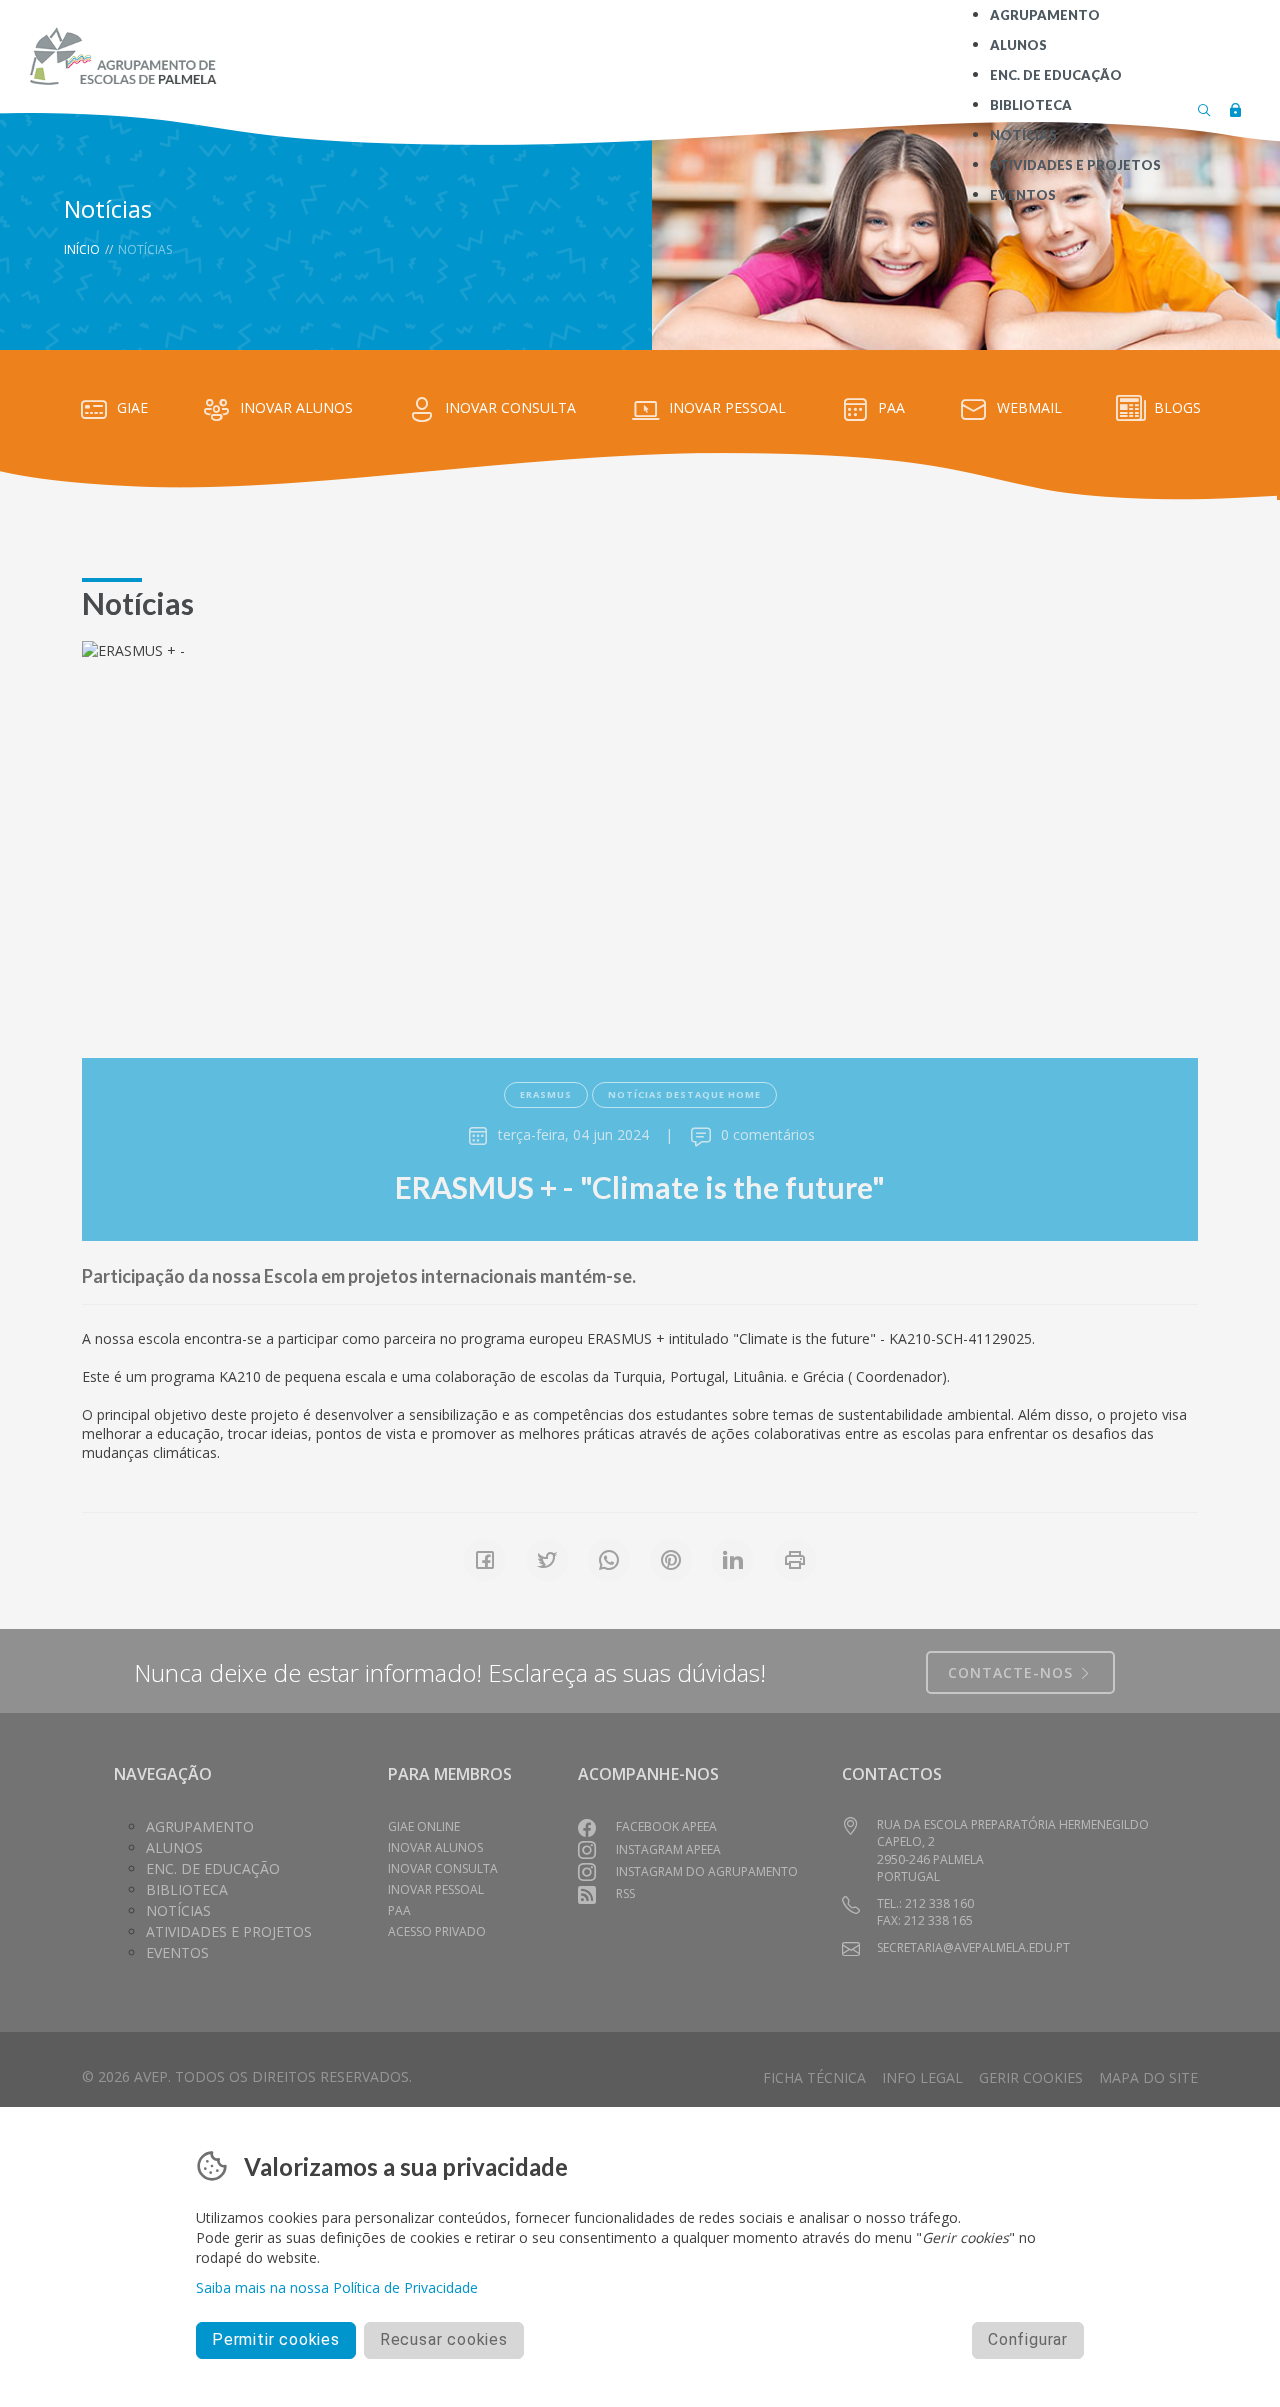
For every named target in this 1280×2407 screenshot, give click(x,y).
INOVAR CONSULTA (510, 407)
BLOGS (1177, 407)
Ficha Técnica (814, 2077)
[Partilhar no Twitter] (547, 1560)
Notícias (178, 1910)
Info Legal (922, 2077)
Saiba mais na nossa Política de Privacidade (337, 2287)
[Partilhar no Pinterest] (671, 1560)
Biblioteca (187, 1889)
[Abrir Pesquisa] (1204, 108)
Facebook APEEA (666, 1826)
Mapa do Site (1148, 2077)
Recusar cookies (444, 2339)
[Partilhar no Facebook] (485, 1560)
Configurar (1028, 2339)
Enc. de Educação (213, 1868)
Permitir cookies (276, 2339)
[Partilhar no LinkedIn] (733, 1560)
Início (82, 249)
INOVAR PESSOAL (727, 407)
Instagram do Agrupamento (707, 1871)
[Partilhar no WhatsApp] (609, 1560)
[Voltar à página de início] (122, 56)
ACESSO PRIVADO (437, 1931)
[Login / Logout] (1235, 108)
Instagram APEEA (668, 1849)
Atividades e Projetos (229, 1931)
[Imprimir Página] (795, 1560)
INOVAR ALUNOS (296, 407)
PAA (891, 407)
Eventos (177, 1952)
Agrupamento (200, 1826)
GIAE (132, 407)
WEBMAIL (1029, 407)
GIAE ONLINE (424, 1826)
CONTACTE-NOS (1013, 1672)
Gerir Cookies (1031, 2077)
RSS (625, 1893)
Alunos (174, 1847)
